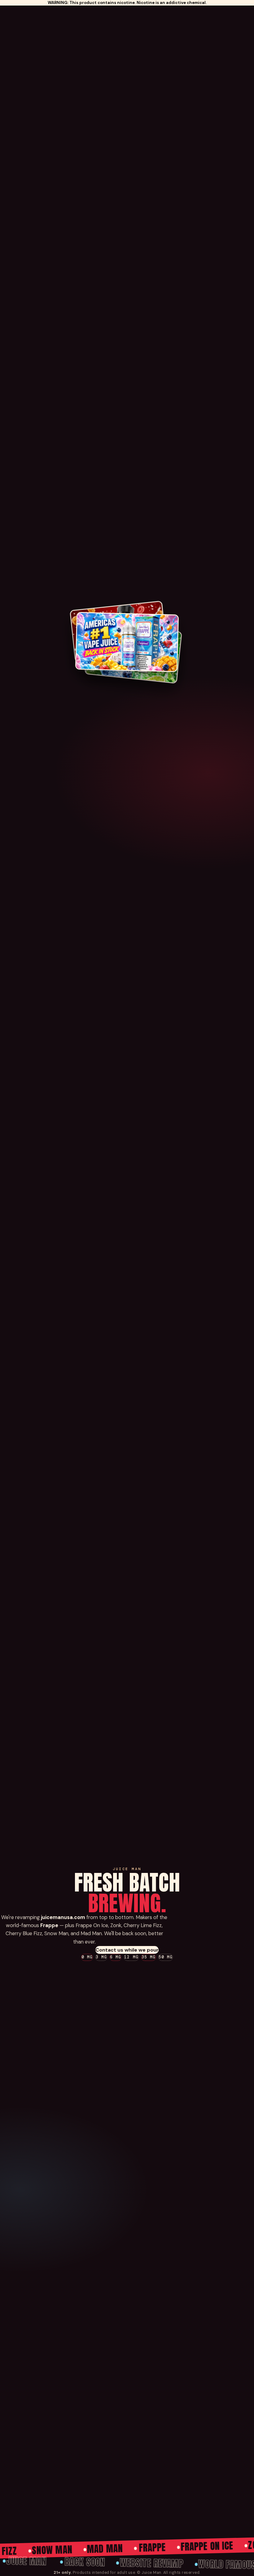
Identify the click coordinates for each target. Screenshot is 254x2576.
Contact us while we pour (127, 1950)
